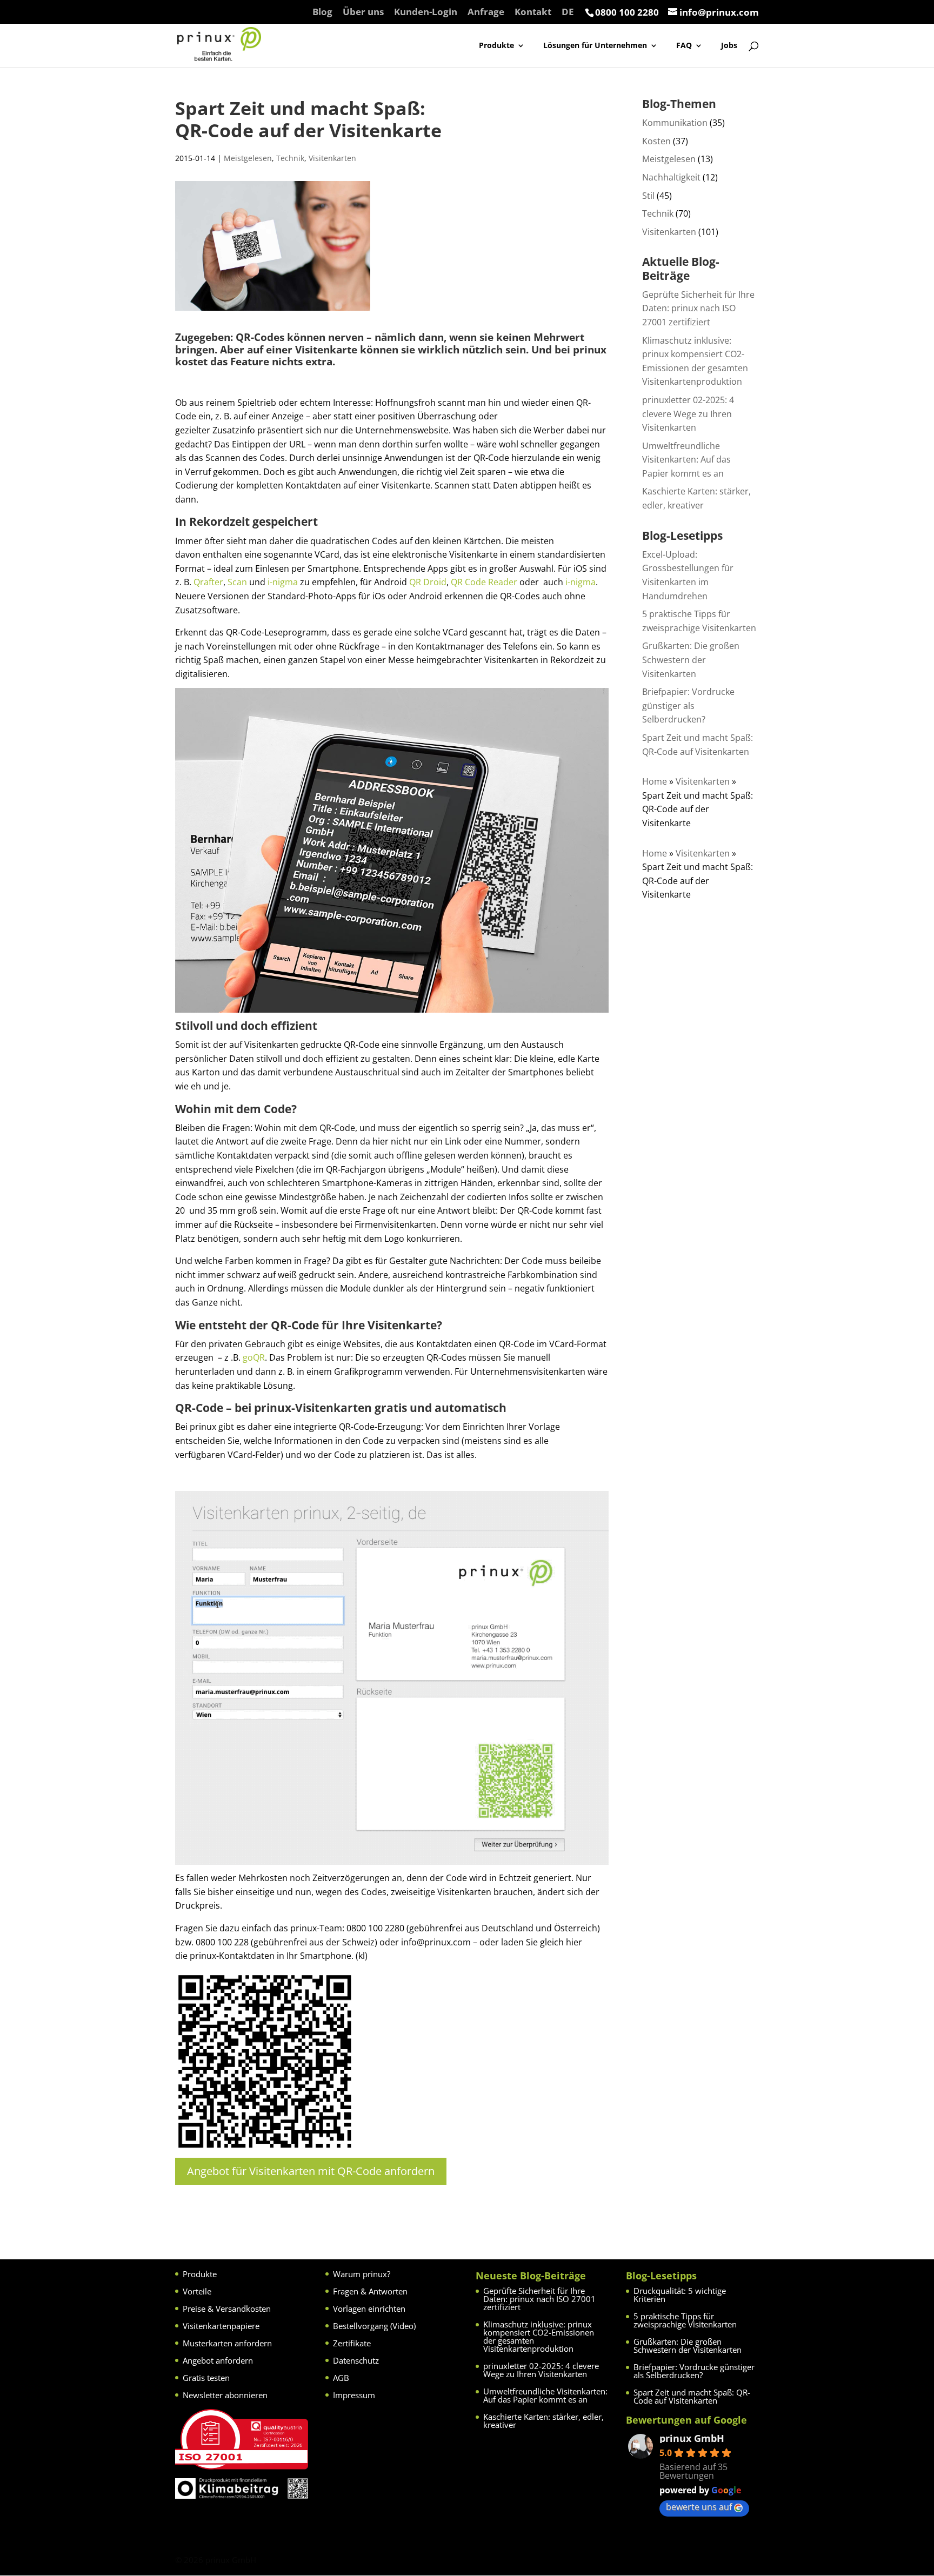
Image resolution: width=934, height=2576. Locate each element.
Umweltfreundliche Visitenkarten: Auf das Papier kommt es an (686, 460)
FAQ (684, 46)
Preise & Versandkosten (227, 2309)
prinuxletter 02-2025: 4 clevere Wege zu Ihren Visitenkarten (688, 414)
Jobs (729, 46)
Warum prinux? (362, 2274)
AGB (341, 2378)
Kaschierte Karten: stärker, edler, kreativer (543, 2421)
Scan (237, 582)
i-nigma (283, 582)
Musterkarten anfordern (227, 2343)
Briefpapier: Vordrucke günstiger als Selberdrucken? (688, 705)
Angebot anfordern (218, 2360)
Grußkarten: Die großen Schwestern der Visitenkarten (691, 660)
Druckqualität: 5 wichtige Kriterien (680, 2295)
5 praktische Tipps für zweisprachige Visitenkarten (685, 2320)
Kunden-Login (426, 12)
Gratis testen (206, 2378)
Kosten (656, 141)
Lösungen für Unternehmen (595, 46)
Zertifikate (352, 2343)
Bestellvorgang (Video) (374, 2326)
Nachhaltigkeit (671, 177)
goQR (254, 1357)
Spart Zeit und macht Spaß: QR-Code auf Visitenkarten (692, 2396)
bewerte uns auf (699, 2507)
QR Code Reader (484, 582)
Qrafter (208, 582)
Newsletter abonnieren (225, 2395)
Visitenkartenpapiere (221, 2326)
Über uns (363, 12)
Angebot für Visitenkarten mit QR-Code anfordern (311, 2171)
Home (655, 781)
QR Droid (428, 582)
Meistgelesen (248, 158)
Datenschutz (356, 2360)
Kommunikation (675, 123)
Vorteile (197, 2291)
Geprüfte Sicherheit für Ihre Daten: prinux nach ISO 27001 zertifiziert (698, 308)
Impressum (354, 2395)
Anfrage (486, 12)
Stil (648, 196)
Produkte (496, 46)
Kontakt (533, 12)
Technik (290, 158)
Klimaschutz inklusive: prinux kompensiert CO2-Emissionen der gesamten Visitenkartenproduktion (539, 2336)
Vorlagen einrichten (369, 2309)
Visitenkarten (332, 158)
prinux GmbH (692, 2438)
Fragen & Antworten (370, 2291)
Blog (322, 12)
